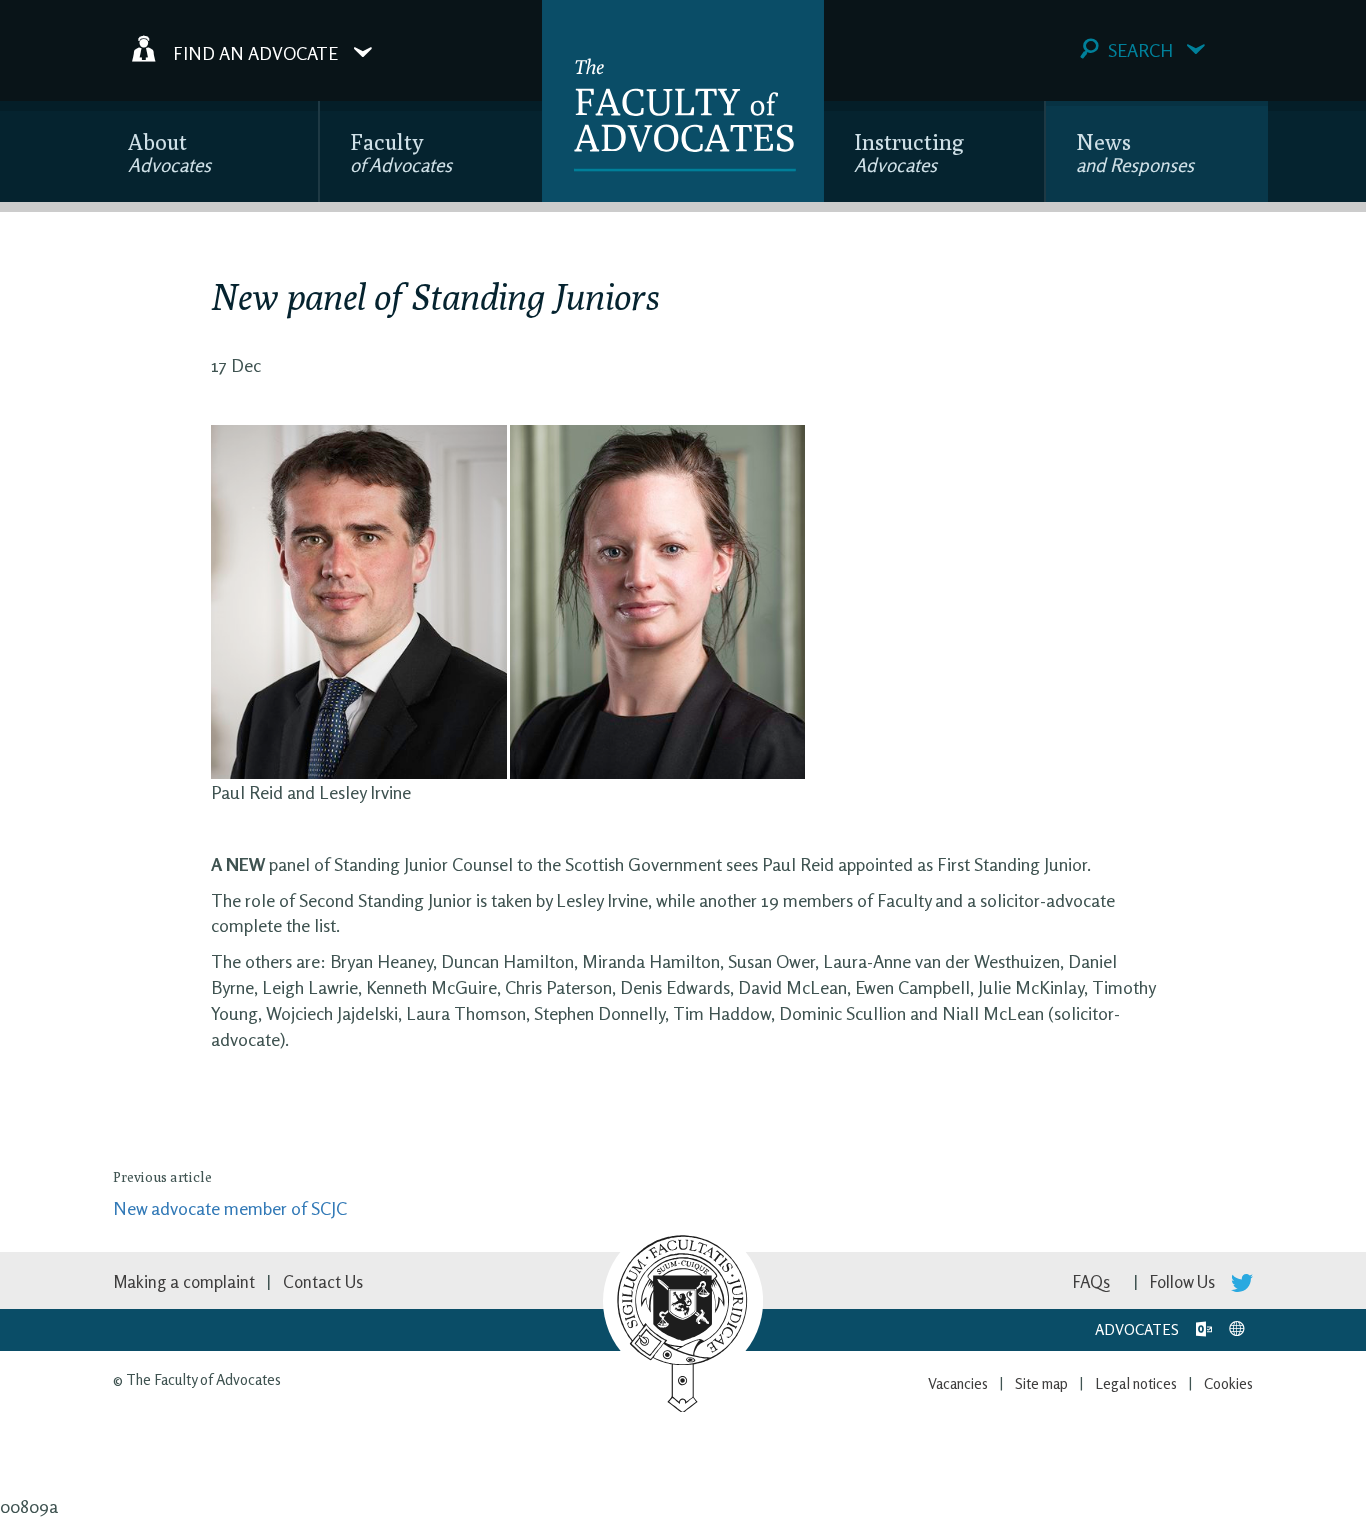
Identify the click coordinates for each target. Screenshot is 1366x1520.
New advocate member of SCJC (230, 1208)
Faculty (401, 152)
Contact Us (323, 1281)
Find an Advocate (255, 52)
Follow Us (1184, 1281)
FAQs (1091, 1281)
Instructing (909, 152)
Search (1140, 50)
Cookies (1228, 1383)
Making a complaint (184, 1281)
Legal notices (1136, 1383)
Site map (1041, 1383)
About (169, 152)
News (1135, 152)
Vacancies (958, 1383)
